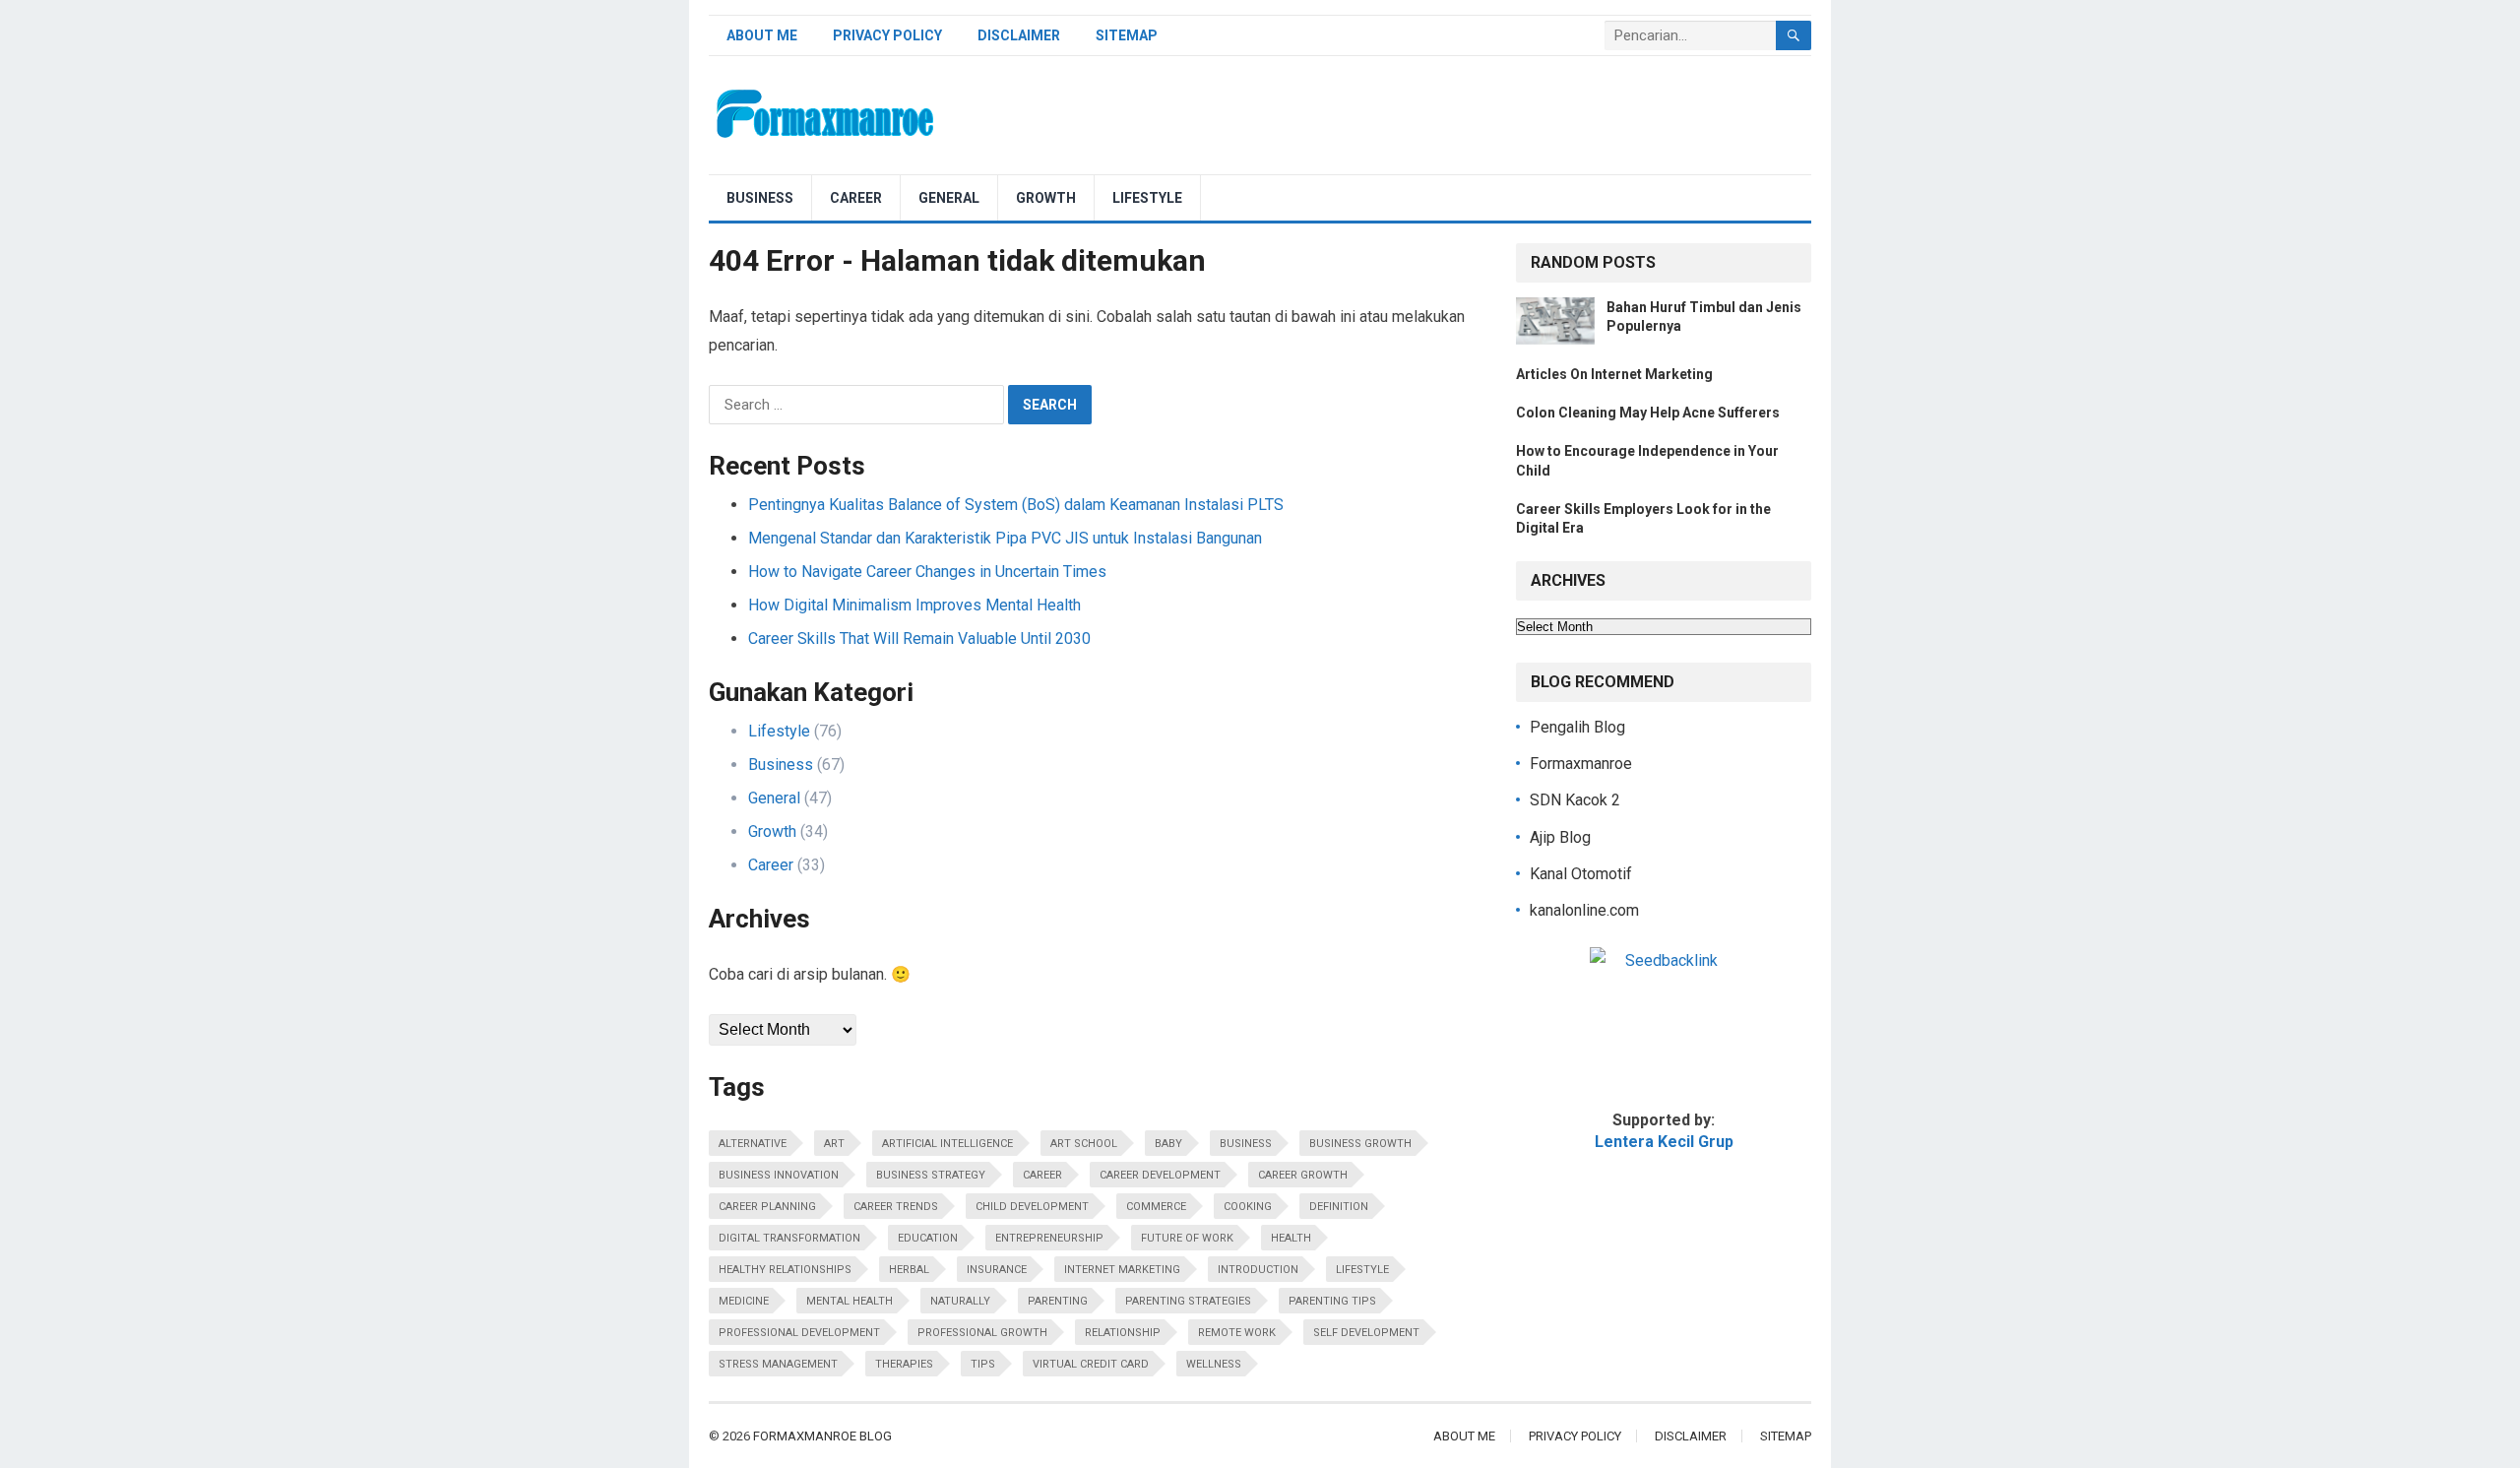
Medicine (744, 1301)
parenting (1058, 1301)
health (1291, 1238)
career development (1160, 1175)
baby (1168, 1144)
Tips (983, 1364)
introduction (1258, 1270)
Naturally (960, 1301)
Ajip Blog (1560, 837)
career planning (767, 1207)
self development (1366, 1333)
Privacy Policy (887, 35)
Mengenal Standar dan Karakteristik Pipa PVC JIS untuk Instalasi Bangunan (1005, 538)
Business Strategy (931, 1175)
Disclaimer (1019, 35)
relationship (1123, 1333)
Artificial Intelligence (947, 1144)
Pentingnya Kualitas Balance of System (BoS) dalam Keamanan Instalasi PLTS (1016, 505)
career (1042, 1175)
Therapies (904, 1364)
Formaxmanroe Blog (822, 1436)
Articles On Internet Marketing (1614, 374)
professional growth (982, 1333)
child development (1032, 1207)
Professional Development (799, 1333)
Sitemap (1127, 35)
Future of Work (1187, 1238)
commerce (1156, 1207)
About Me (762, 35)
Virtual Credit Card (1091, 1364)
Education (928, 1238)
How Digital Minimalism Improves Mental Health (914, 605)
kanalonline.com (1584, 910)
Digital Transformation (789, 1238)
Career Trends (896, 1207)
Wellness (1214, 1364)
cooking (1248, 1207)
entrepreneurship (1049, 1238)
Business (760, 198)
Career (856, 198)
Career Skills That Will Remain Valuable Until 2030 (919, 638)
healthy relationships (785, 1270)
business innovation (779, 1175)
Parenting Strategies (1188, 1301)
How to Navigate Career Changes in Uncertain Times (927, 572)
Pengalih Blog (1577, 727)
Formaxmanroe (1581, 764)
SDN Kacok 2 (1575, 800)
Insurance (997, 1270)
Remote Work (1237, 1333)
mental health (850, 1301)
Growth (1046, 198)
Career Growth (1303, 1175)
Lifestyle (1147, 198)
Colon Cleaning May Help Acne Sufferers (1648, 413)
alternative (753, 1144)
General (949, 198)
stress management (778, 1364)
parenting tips (1332, 1301)
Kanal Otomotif (1581, 874)
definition (1339, 1207)
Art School (1084, 1144)
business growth (1360, 1144)
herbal (909, 1270)
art (834, 1144)
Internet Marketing (1122, 1270)
